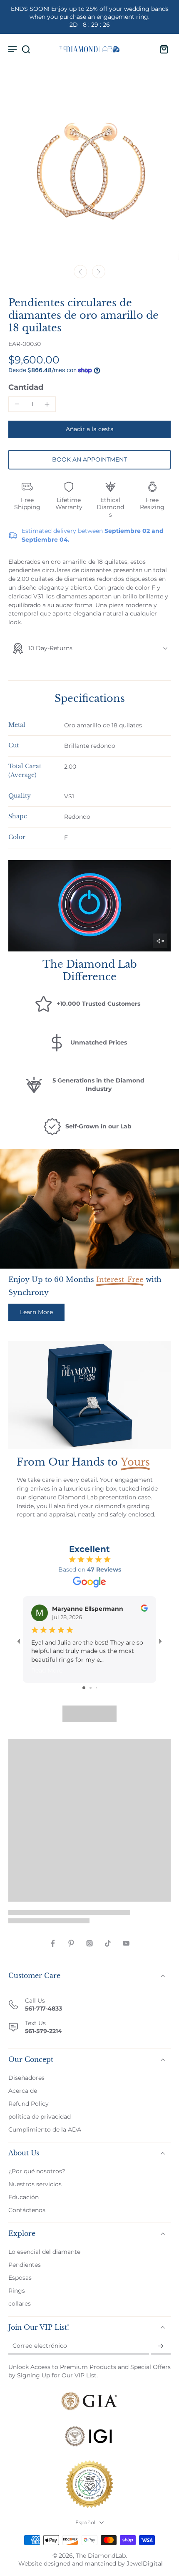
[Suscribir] (161, 2346)
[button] (89, 429)
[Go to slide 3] (96, 1688)
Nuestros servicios (35, 2184)
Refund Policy (29, 2104)
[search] (26, 49)
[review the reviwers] (144, 1608)
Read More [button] (47, 1670)
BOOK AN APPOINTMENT (89, 459)
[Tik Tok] (108, 1943)
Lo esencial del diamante (44, 2252)
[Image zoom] (89, 170)
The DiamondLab (101, 2556)
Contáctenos (27, 2210)
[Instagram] (89, 1943)
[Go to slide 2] (91, 1688)
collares (20, 2304)
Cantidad (26, 387)
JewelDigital (145, 2563)
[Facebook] (53, 1943)
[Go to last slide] (80, 272)
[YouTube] (126, 1943)
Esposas (20, 2278)
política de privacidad (40, 2117)
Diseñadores (26, 2078)
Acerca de (23, 2091)
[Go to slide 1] (84, 1688)
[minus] (17, 404)
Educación (24, 2197)
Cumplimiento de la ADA (45, 2129)
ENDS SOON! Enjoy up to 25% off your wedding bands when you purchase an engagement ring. (90, 17)
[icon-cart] (162, 49)
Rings (17, 2291)
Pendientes (25, 2265)
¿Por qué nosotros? (37, 2171)
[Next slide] (99, 272)
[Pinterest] (71, 1943)
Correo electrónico (40, 2346)
